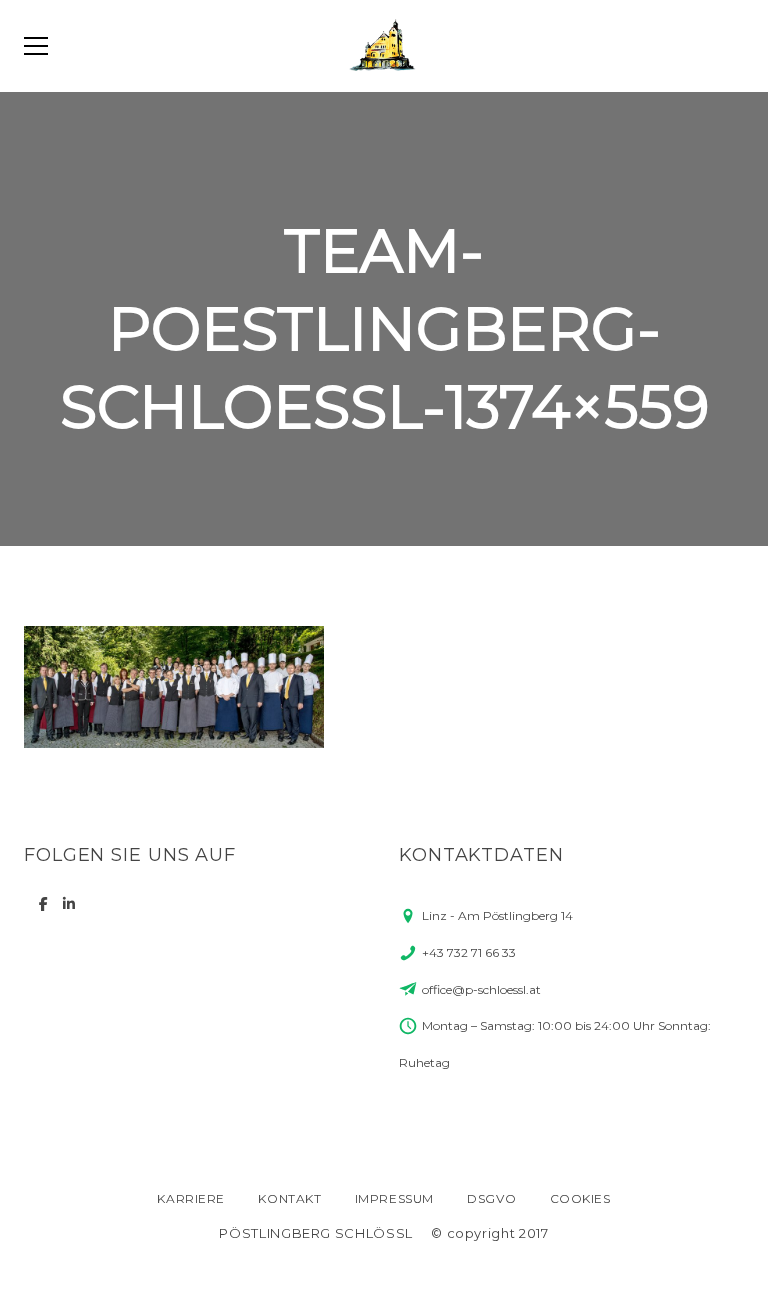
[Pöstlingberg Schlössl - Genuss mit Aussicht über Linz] (383, 45)
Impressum (394, 1198)
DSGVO (491, 1198)
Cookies (580, 1198)
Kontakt (289, 1198)
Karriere (190, 1198)
